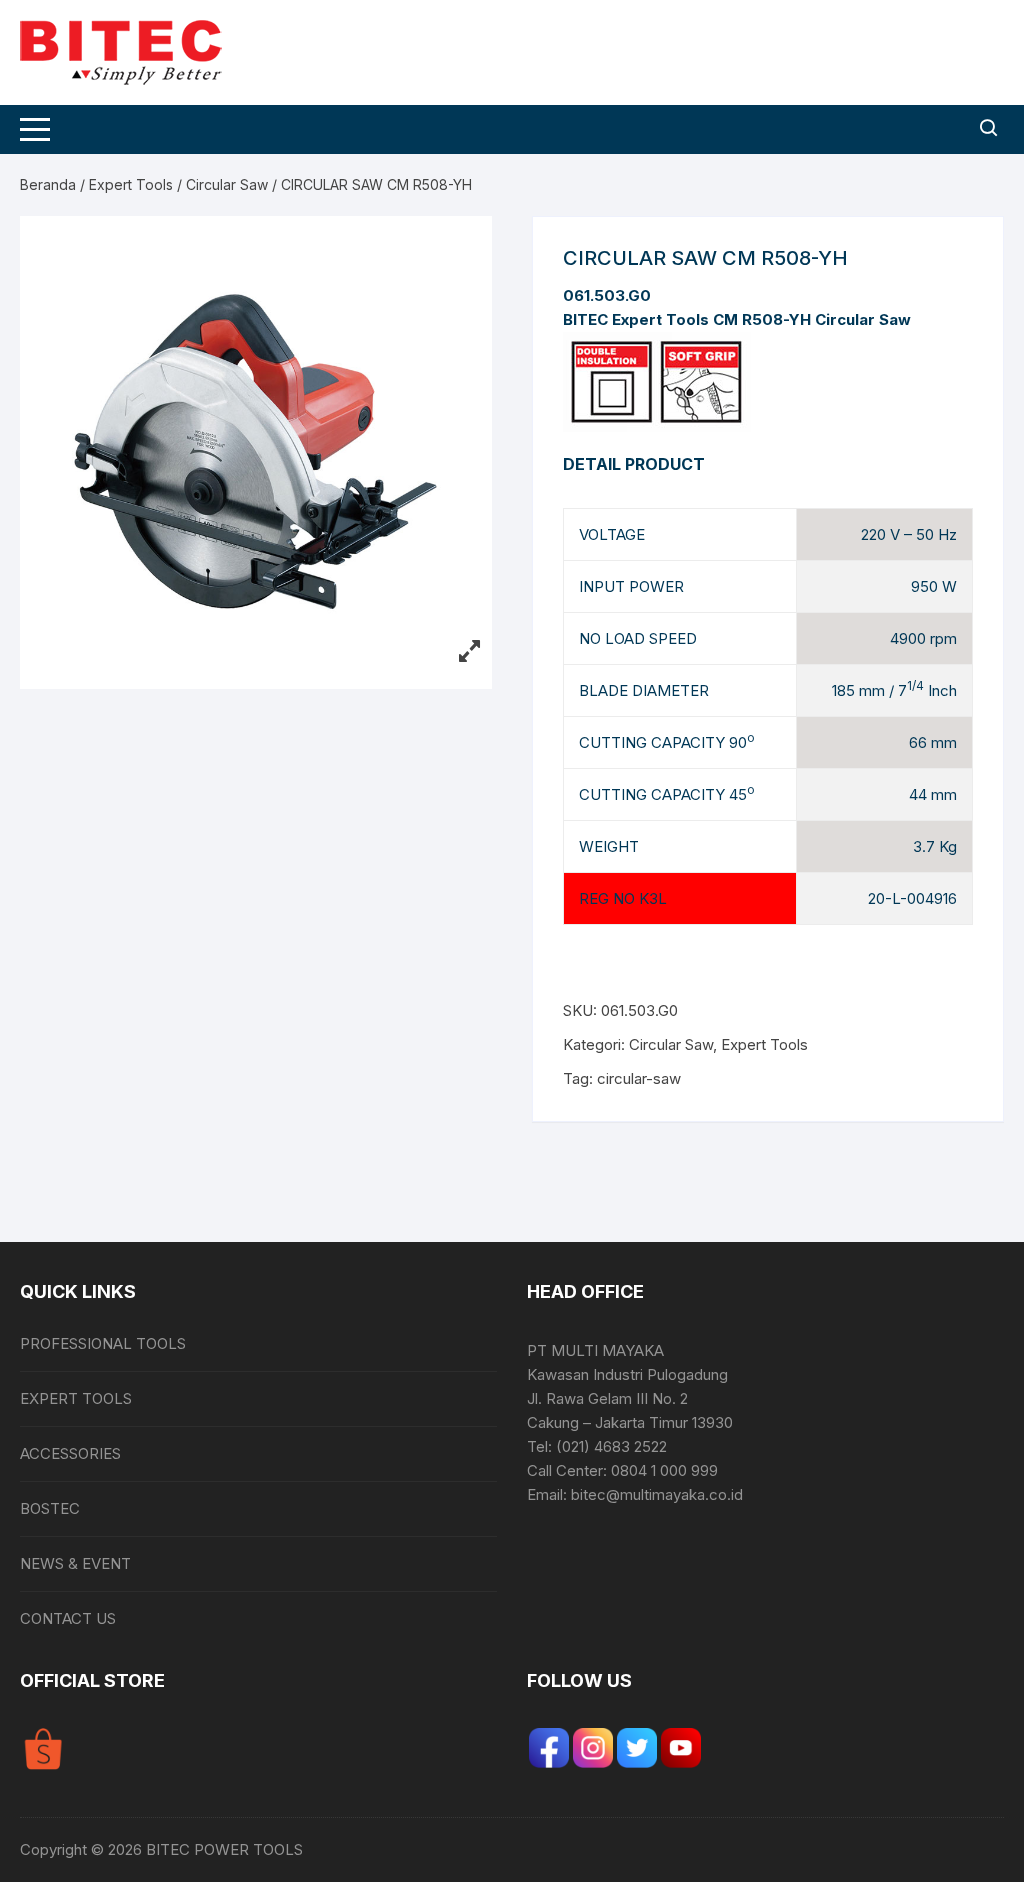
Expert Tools (131, 184)
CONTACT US (68, 1618)
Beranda (48, 184)
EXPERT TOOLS (76, 1398)
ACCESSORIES (70, 1453)
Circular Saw (227, 184)
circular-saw (639, 1078)
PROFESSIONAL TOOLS (103, 1343)
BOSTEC (50, 1508)
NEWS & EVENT (75, 1563)
